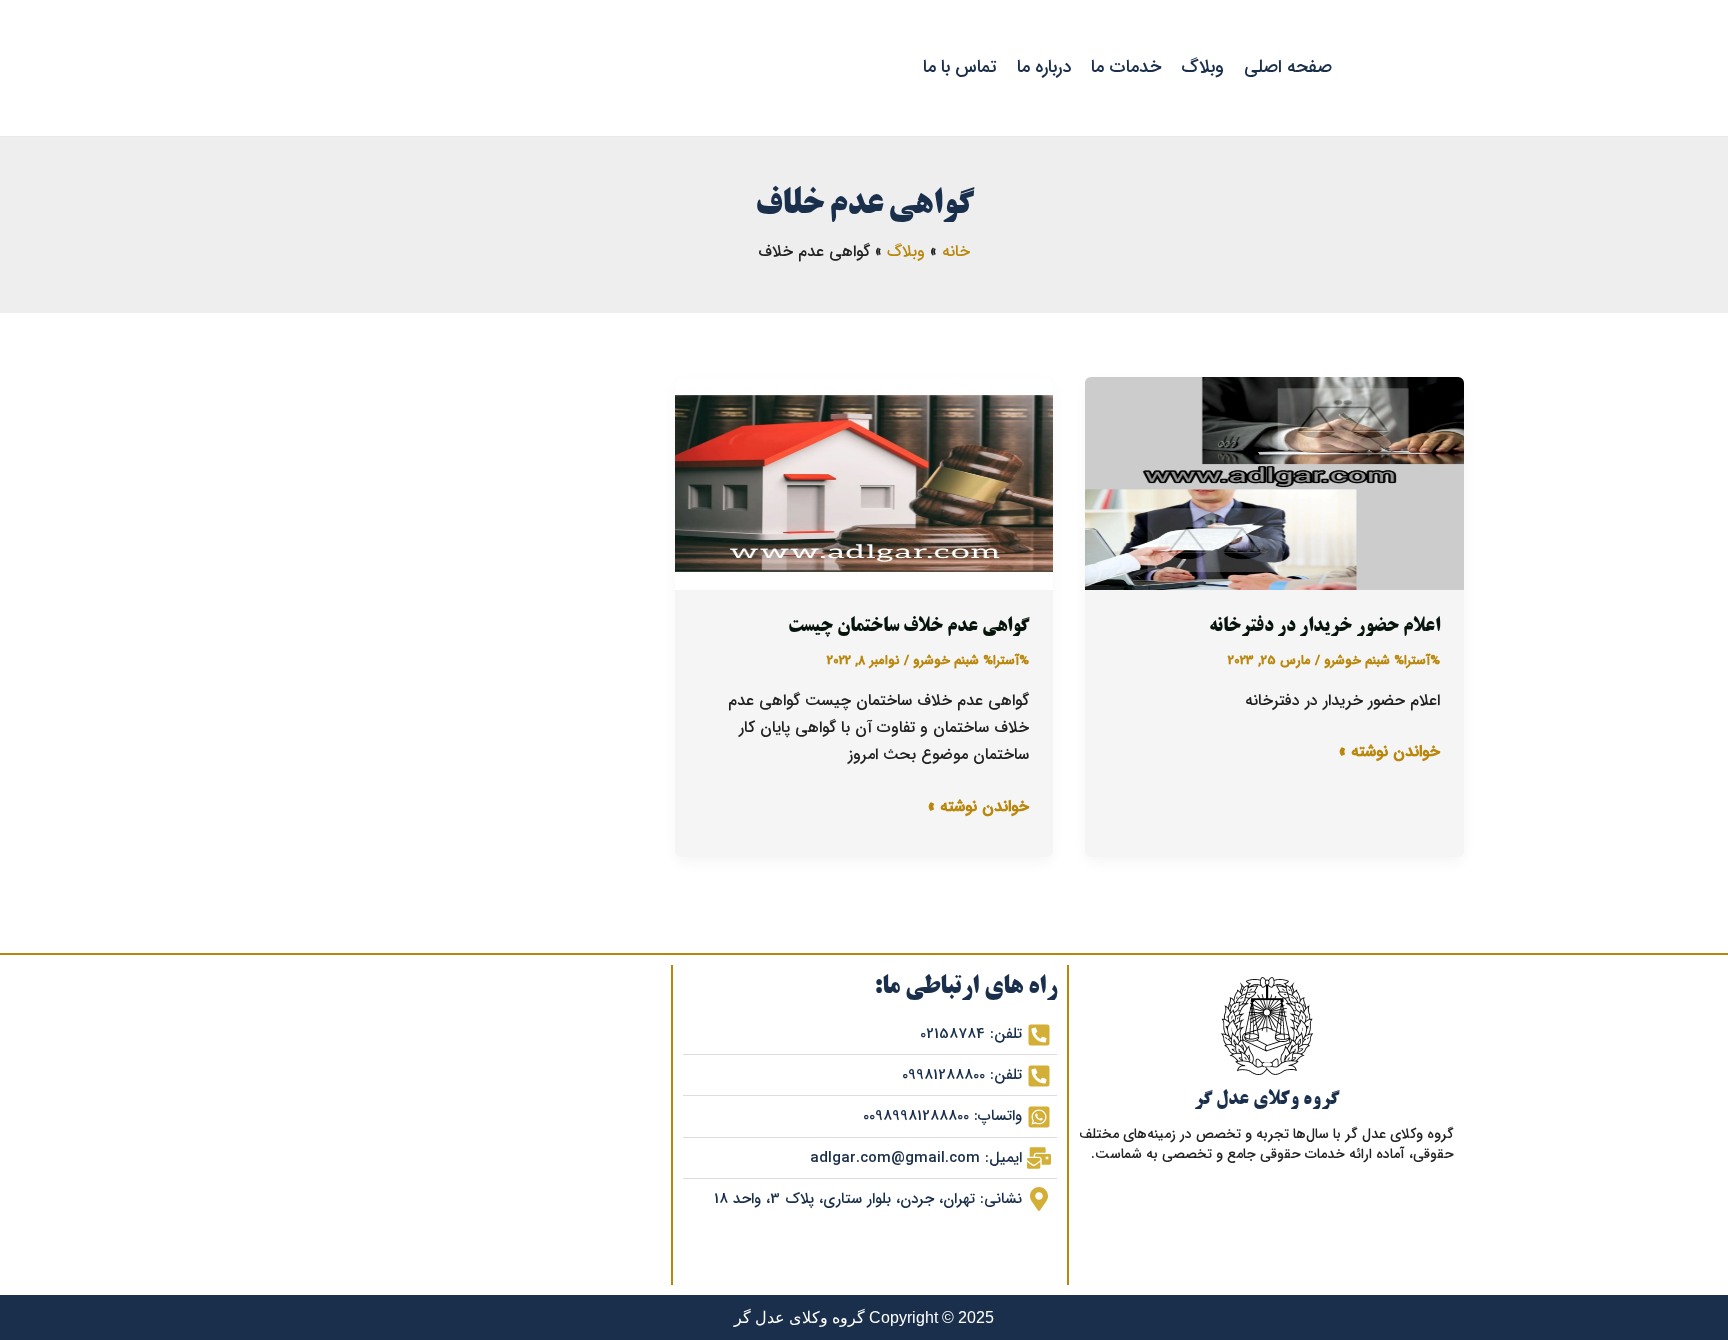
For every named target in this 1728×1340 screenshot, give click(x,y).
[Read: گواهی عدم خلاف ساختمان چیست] (864, 483)
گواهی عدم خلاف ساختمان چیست (908, 627)
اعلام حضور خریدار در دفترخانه (1324, 627)
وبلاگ (1202, 67)
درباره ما (1044, 67)
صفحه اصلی (1288, 67)
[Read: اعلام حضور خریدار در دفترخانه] (1274, 483)
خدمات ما (1126, 67)
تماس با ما (960, 67)
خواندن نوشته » (1389, 751)
